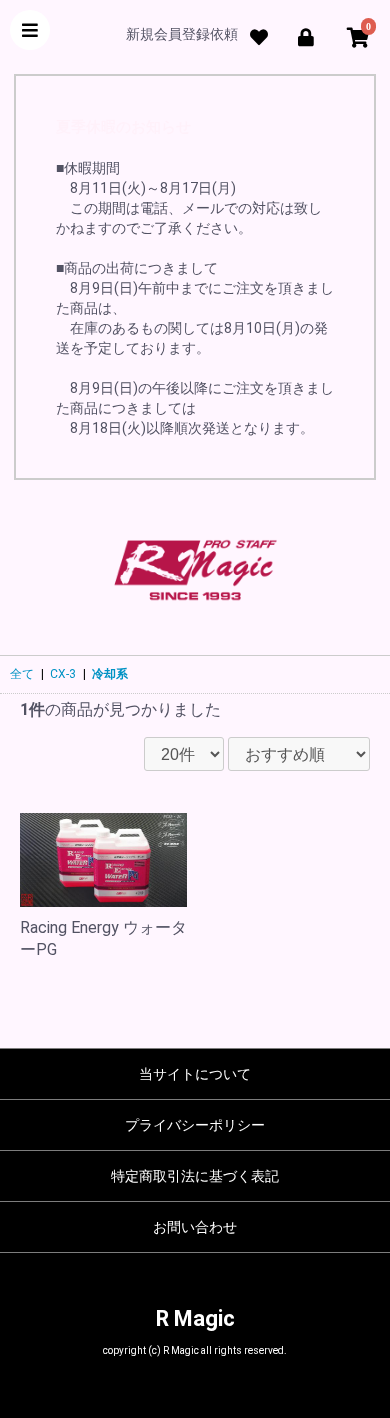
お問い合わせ (195, 1227)
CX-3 (63, 674)
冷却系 (110, 674)
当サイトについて (195, 1074)
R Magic (195, 1318)
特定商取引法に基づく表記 (195, 1176)
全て (22, 674)
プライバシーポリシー (195, 1125)
